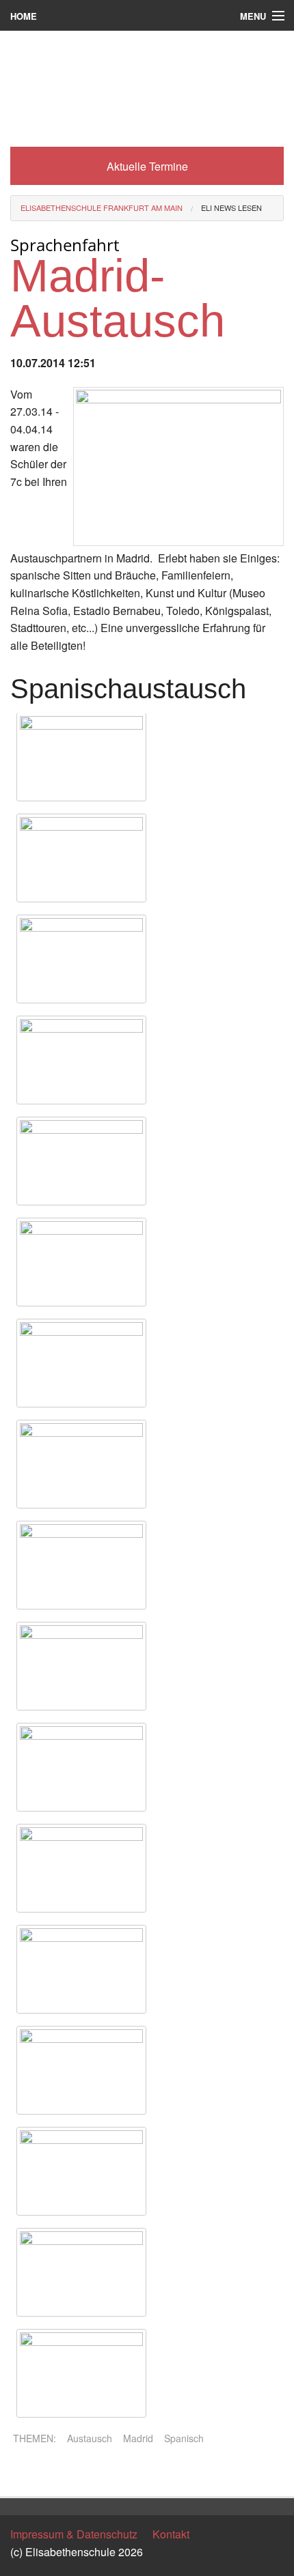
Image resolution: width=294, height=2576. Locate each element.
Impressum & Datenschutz (74, 2534)
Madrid (138, 2438)
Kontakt (171, 2534)
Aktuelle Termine (147, 166)
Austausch (90, 2438)
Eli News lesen (231, 207)
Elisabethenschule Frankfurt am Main (102, 207)
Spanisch (184, 2438)
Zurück (27, 2474)
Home (24, 16)
